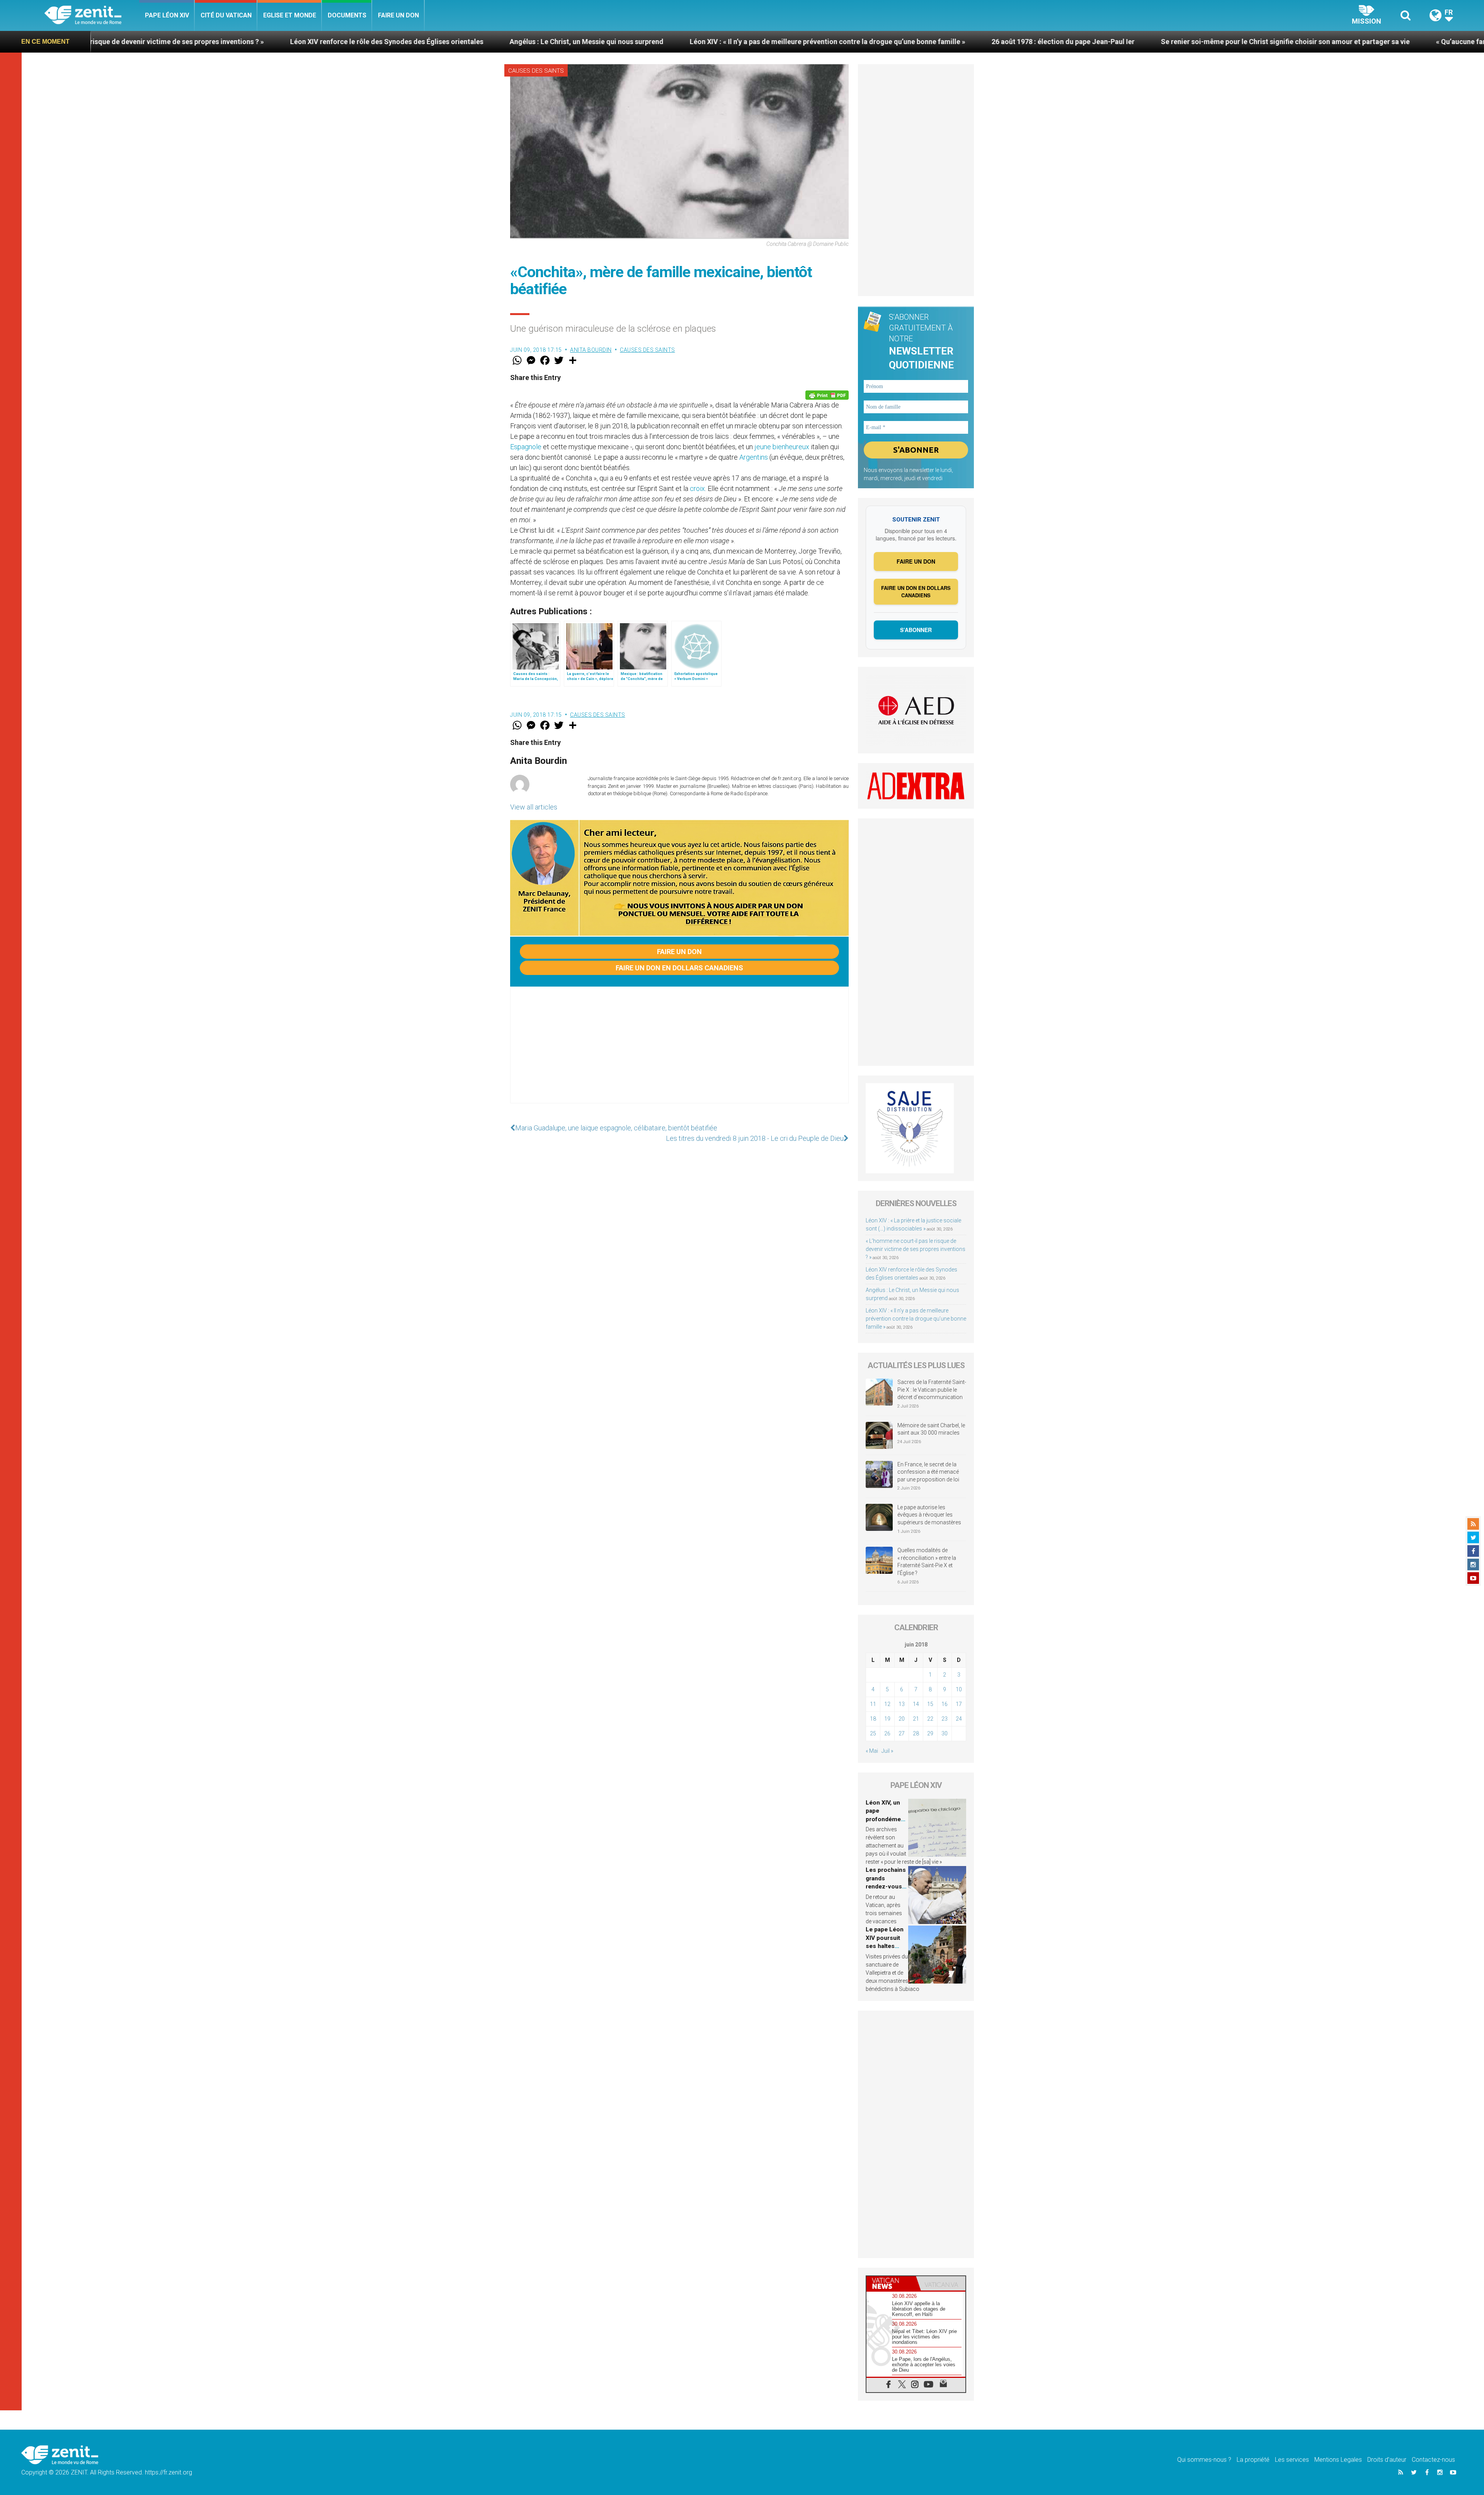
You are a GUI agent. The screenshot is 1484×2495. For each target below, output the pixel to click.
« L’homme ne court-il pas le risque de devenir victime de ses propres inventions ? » (916, 1249)
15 (930, 1704)
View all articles (534, 807)
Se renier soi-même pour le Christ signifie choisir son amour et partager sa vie (908, 42)
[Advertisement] (679, 1053)
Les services (1292, 2460)
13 (902, 1704)
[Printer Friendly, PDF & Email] (827, 395)
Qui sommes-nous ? (1204, 2460)
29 (930, 1733)
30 (945, 1733)
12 (887, 1704)
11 (873, 1704)
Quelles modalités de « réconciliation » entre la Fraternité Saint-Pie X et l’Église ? (927, 1562)
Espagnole (526, 447)
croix (697, 488)
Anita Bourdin (591, 350)
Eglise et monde (290, 15)
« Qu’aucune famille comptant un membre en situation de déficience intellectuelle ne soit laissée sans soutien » (1236, 42)
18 (873, 1719)
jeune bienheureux (782, 447)
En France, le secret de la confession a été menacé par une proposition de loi (928, 1472)
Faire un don (398, 15)
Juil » (887, 1751)
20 (902, 1719)
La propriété (1253, 2460)
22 (930, 1719)
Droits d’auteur (1387, 2460)
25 (873, 1733)
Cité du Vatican (226, 15)
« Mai (872, 1751)
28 (916, 1733)
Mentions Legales (1338, 2460)
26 (887, 1733)
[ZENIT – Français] (92, 16)
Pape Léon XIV (167, 15)
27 (902, 1733)
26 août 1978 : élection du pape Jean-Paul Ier (686, 42)
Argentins (754, 457)
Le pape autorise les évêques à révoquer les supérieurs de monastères (929, 1515)
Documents (347, 15)
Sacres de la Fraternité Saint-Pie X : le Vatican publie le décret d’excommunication (932, 1390)
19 (887, 1719)
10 (959, 1689)
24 (959, 1719)
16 (945, 1704)
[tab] (891, 2283)
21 (916, 1719)
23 (945, 1719)
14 (916, 1704)
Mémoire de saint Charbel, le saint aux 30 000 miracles (931, 1429)
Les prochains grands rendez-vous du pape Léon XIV (886, 1887)
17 (959, 1704)
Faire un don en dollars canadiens (679, 968)
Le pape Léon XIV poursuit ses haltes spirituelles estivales (885, 1946)
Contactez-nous (1433, 2460)
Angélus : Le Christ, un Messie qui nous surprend (209, 42)
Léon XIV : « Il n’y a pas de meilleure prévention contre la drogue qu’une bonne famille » (450, 42)
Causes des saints (536, 71)
